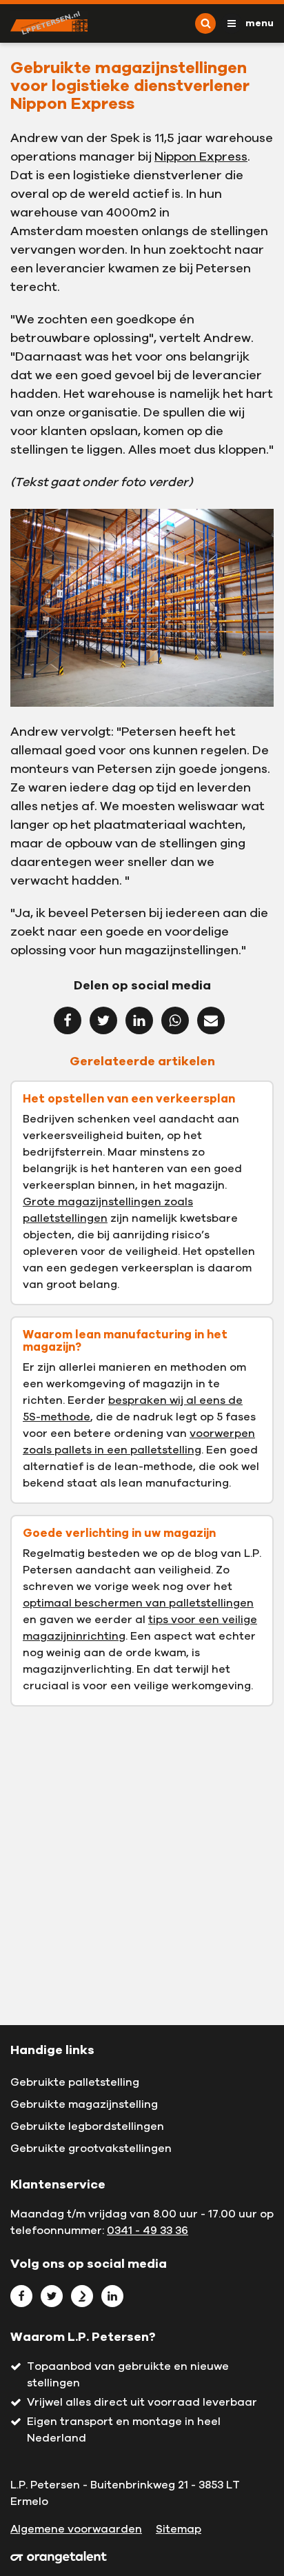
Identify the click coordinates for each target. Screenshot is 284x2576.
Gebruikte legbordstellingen (87, 2126)
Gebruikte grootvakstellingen (91, 2149)
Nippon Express (201, 157)
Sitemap (179, 2529)
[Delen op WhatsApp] (175, 1020)
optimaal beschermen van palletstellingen (138, 1603)
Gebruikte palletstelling (75, 2082)
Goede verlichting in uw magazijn (119, 1533)
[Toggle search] (205, 23)
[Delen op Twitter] (103, 1020)
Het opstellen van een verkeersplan (129, 1099)
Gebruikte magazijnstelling (84, 2104)
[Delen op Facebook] (68, 1020)
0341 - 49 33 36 (148, 2231)
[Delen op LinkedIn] (139, 1020)
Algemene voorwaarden (76, 2529)
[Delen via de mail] (211, 1020)
